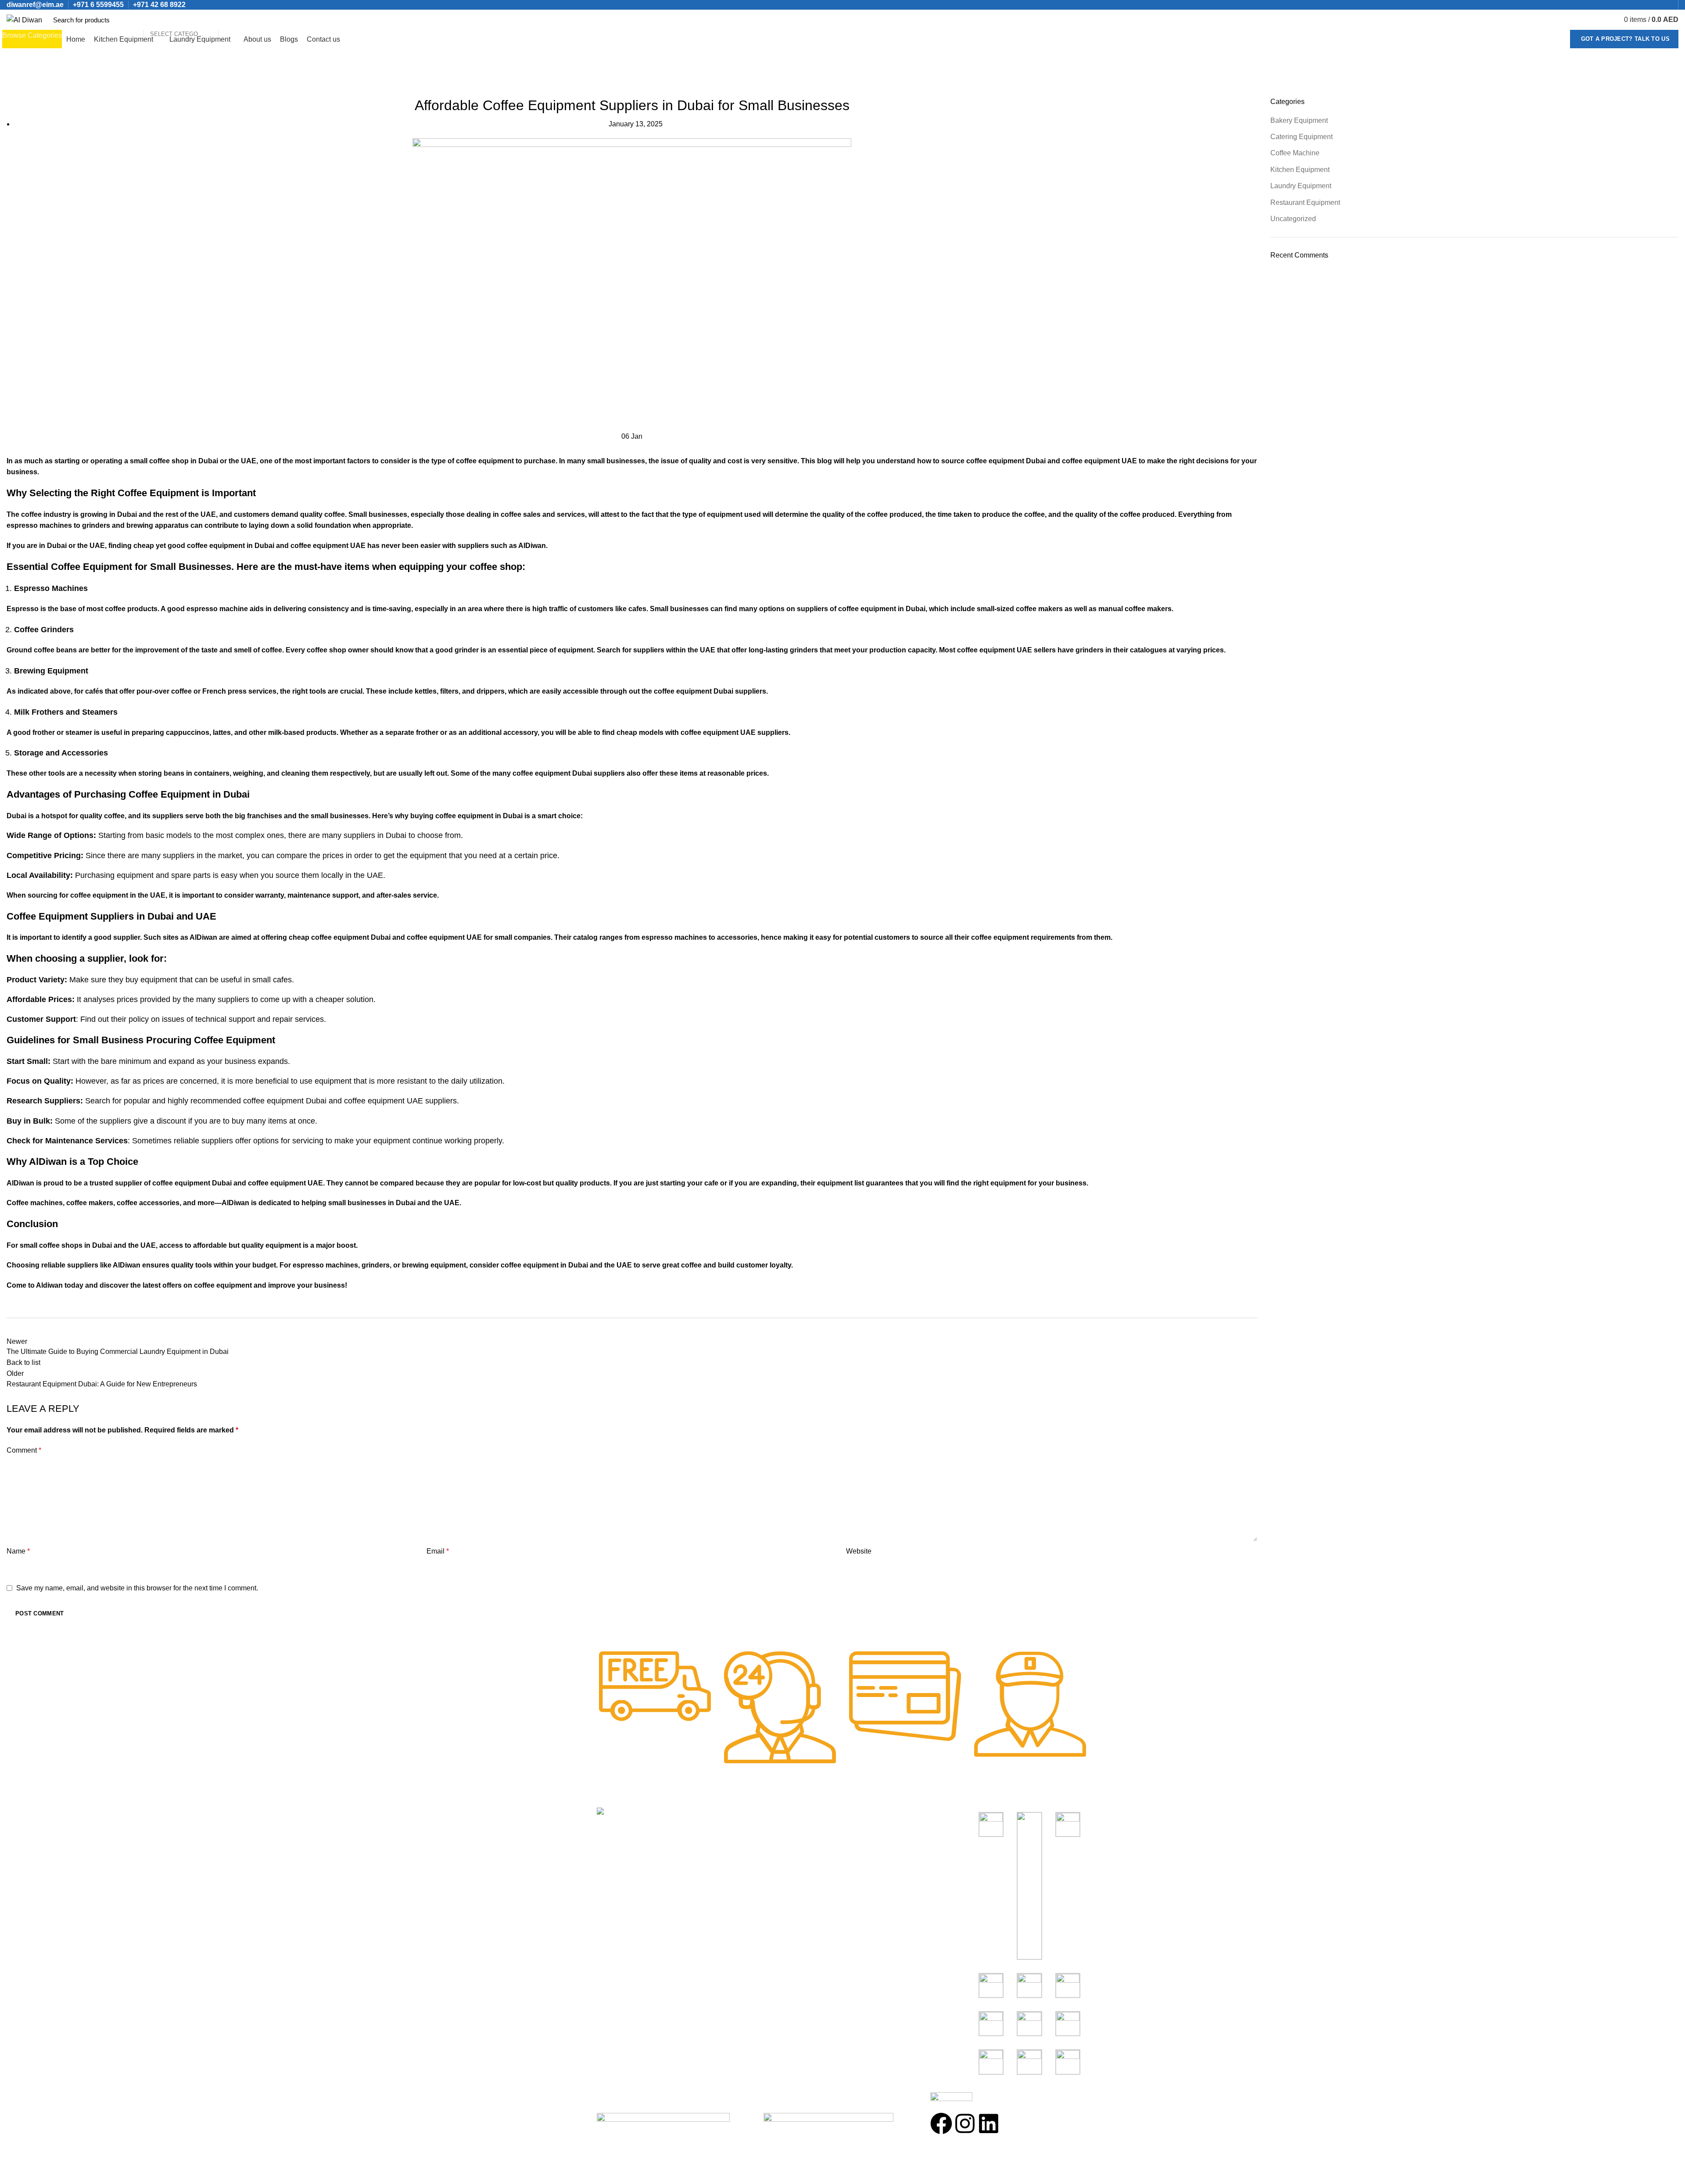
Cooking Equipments (880, 1831)
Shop (730, 1831)
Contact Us (739, 1880)
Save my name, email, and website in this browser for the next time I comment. (137, 1588)
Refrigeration (867, 1864)
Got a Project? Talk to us (1626, 39)
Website (859, 1551)
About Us (736, 1847)
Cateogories (873, 1815)
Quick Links (745, 1815)
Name (18, 1551)
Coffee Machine (1295, 153)
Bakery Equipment (1299, 120)
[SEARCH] (229, 20)
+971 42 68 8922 (159, 5)
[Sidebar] (11, 2173)
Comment (24, 1450)
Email (438, 1551)
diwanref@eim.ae (35, 5)
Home (14, 92)
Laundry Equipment (1301, 186)
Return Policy (743, 1864)
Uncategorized (52, 92)
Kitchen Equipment (1300, 170)
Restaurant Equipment (1305, 202)
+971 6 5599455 (98, 5)
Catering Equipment (1301, 137)
